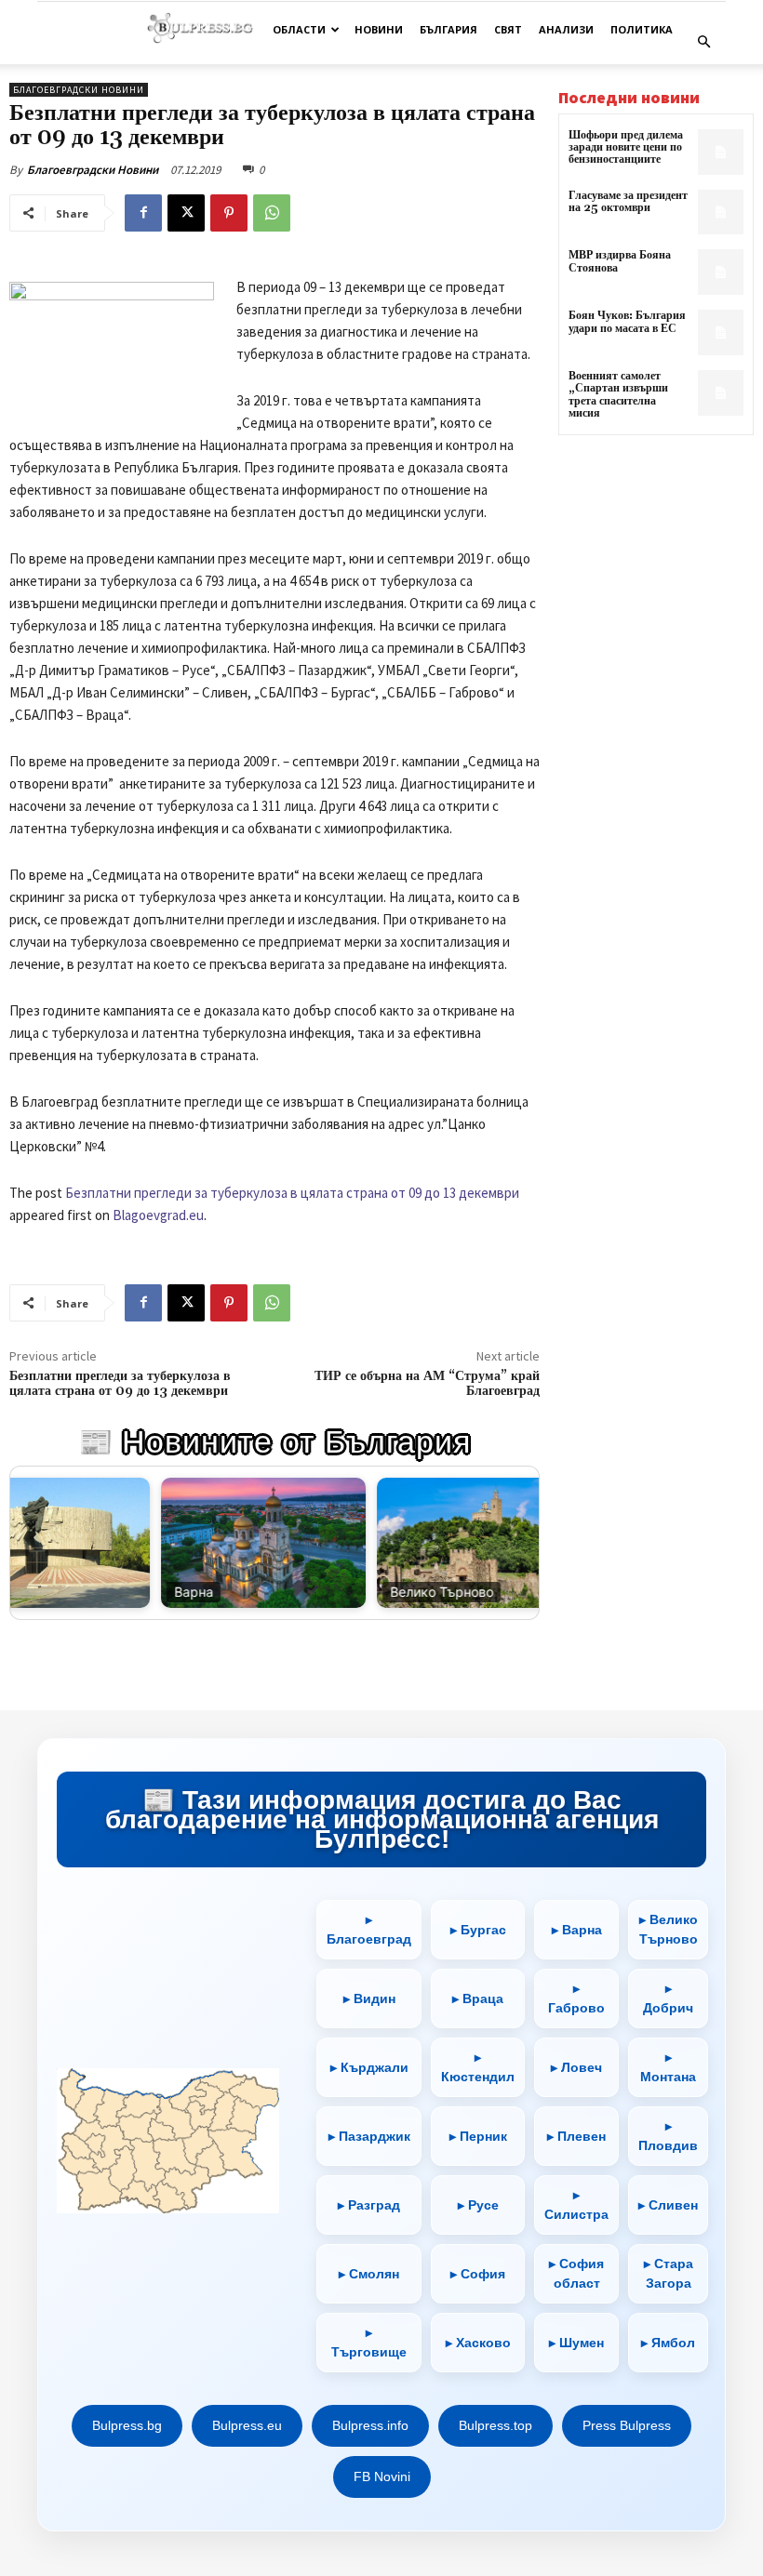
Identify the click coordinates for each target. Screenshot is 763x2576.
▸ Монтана (668, 2067)
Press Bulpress (627, 2425)
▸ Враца (478, 1998)
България (448, 29)
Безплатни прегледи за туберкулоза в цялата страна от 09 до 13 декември (292, 1193)
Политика (642, 29)
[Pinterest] (229, 213)
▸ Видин (369, 1998)
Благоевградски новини (79, 90)
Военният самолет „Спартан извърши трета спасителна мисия (618, 395)
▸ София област (576, 2273)
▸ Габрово (576, 1998)
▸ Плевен (576, 2136)
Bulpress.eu (247, 2425)
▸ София (478, 2274)
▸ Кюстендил (478, 2067)
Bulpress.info (370, 2425)
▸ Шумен (576, 2343)
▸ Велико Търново (669, 1929)
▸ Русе (478, 2205)
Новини (379, 29)
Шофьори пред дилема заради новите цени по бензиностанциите (626, 147)
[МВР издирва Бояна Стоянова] (721, 272)
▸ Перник (478, 2136)
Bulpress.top (495, 2425)
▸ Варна (577, 1930)
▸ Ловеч (576, 2067)
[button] (703, 42)
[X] (186, 213)
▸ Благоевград (369, 1929)
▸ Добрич (668, 1998)
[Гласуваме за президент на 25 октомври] (721, 212)
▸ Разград (369, 2205)
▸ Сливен (668, 2205)
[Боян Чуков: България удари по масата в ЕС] (721, 332)
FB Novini (382, 2476)
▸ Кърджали (369, 2067)
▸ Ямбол (668, 2343)
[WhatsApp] (272, 213)
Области (299, 29)
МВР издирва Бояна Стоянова (620, 261)
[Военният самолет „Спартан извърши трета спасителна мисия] (721, 393)
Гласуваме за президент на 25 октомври (628, 202)
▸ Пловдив (668, 2136)
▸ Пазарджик (369, 2136)
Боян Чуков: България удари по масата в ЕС (627, 322)
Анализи (566, 29)
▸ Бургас (478, 1930)
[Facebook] (143, 213)
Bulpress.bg (127, 2425)
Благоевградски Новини (93, 170)
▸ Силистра (576, 2204)
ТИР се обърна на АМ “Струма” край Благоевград (427, 1384)
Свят (508, 29)
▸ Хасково (478, 2343)
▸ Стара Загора (669, 2273)
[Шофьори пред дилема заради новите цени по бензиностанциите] (721, 152)
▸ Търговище (369, 2342)
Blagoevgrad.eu (158, 1215)
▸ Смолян (369, 2274)
